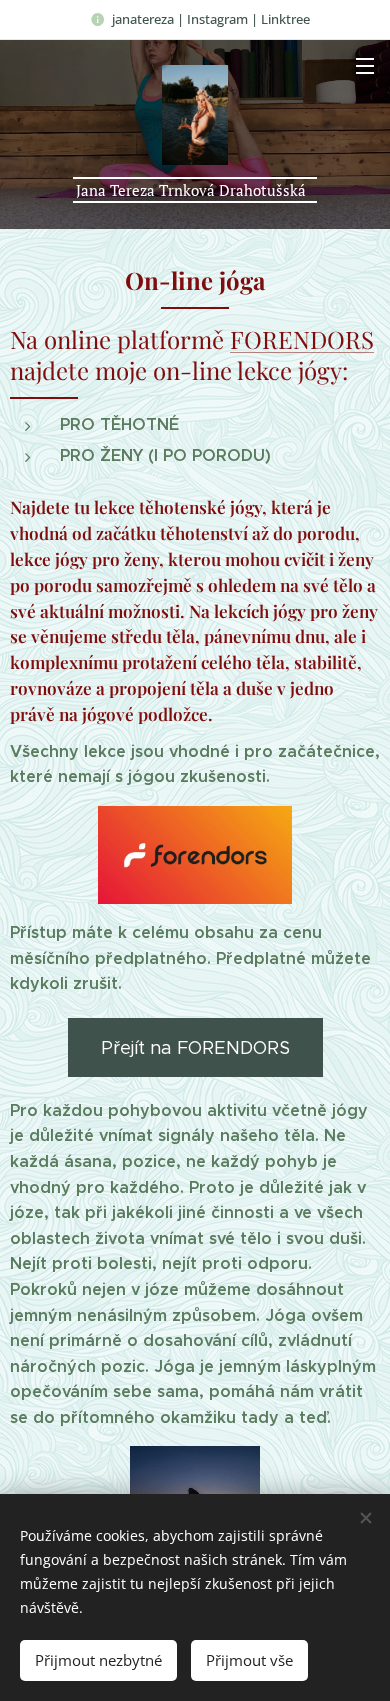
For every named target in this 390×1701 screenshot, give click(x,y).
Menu (365, 65)
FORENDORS (302, 339)
